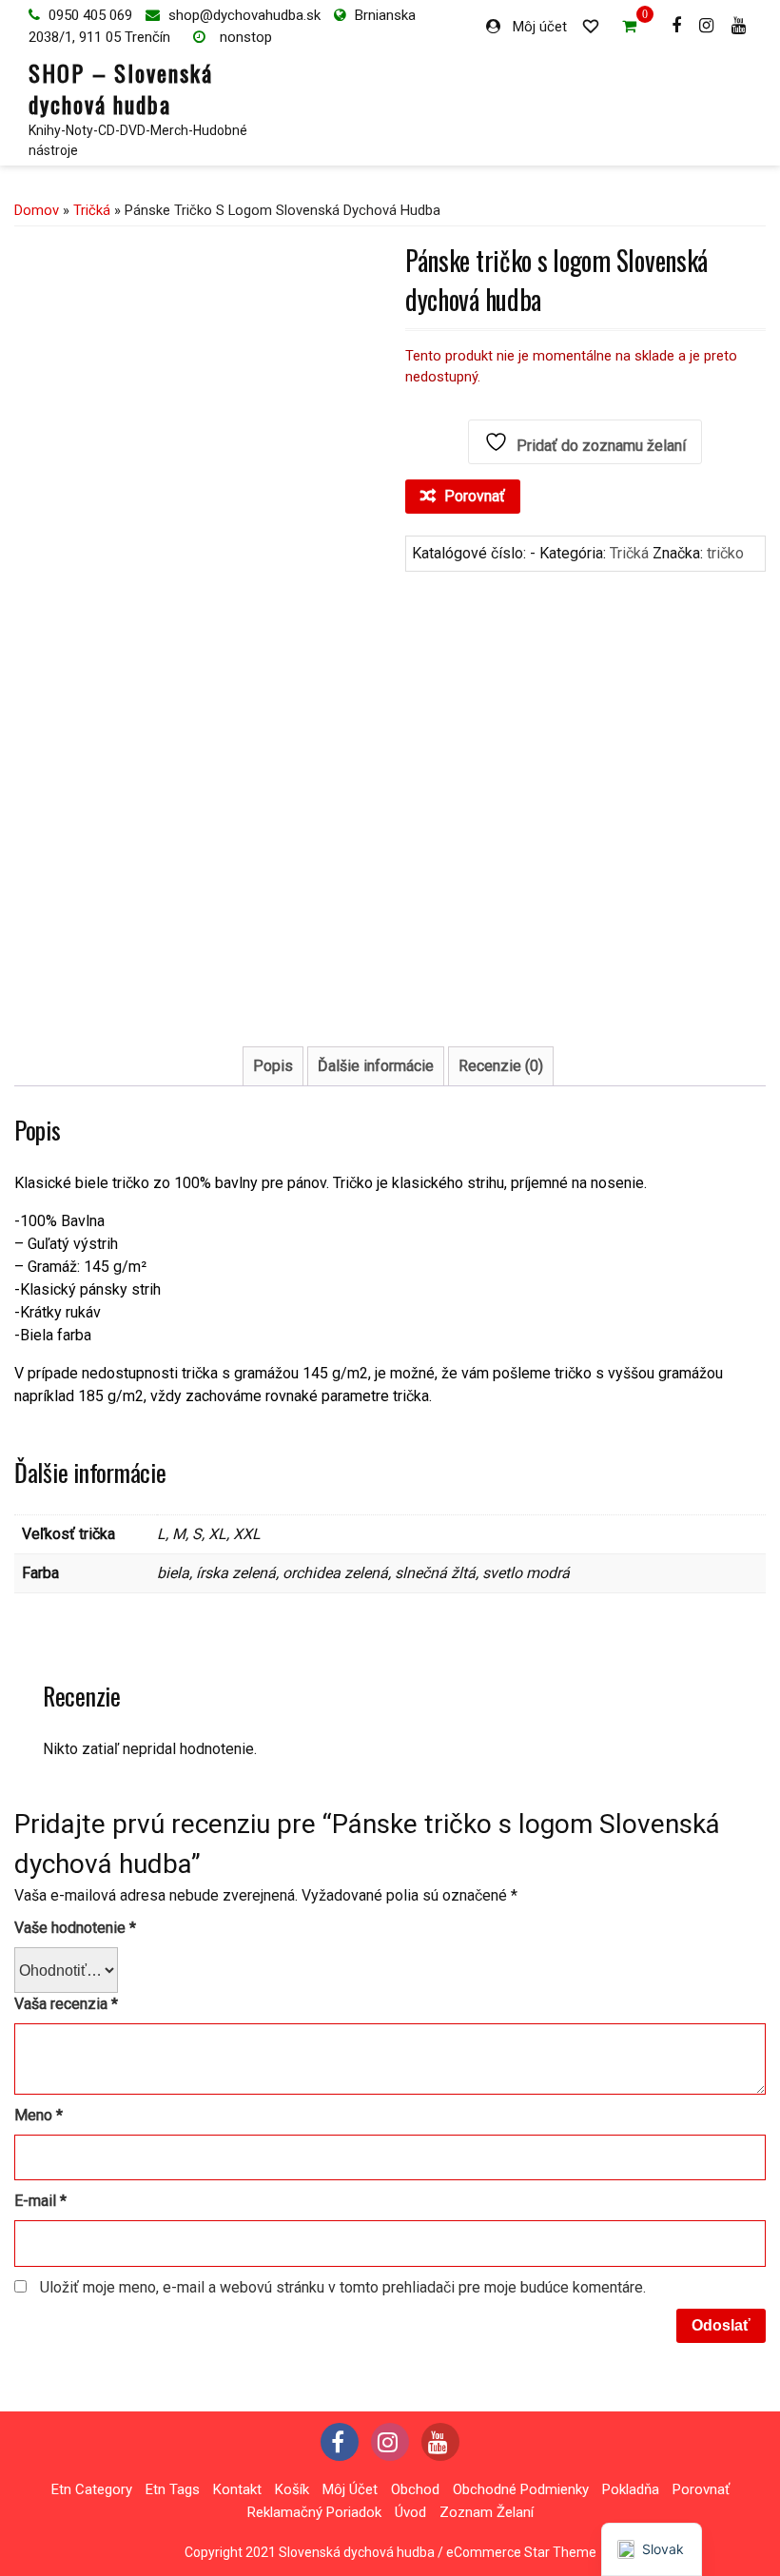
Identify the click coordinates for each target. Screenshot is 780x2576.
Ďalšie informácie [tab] (376, 1066)
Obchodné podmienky (521, 2489)
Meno (39, 2115)
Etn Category (92, 2489)
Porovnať (701, 2489)
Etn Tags (173, 2489)
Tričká (92, 210)
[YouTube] (440, 2442)
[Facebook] (679, 25)
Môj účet (540, 27)
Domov (37, 210)
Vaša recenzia (66, 2004)
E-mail (40, 2201)
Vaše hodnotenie (75, 1928)
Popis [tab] (273, 1066)
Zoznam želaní (487, 2512)
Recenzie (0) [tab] (501, 1066)
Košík (292, 2489)
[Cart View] (632, 29)
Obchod (415, 2489)
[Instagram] (709, 25)
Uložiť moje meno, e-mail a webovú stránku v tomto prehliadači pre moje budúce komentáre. (343, 2287)
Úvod (410, 2512)
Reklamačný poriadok (314, 2512)
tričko (725, 553)
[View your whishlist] (595, 25)
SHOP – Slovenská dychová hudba (121, 88)
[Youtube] (741, 25)
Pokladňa (631, 2489)
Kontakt (237, 2489)
